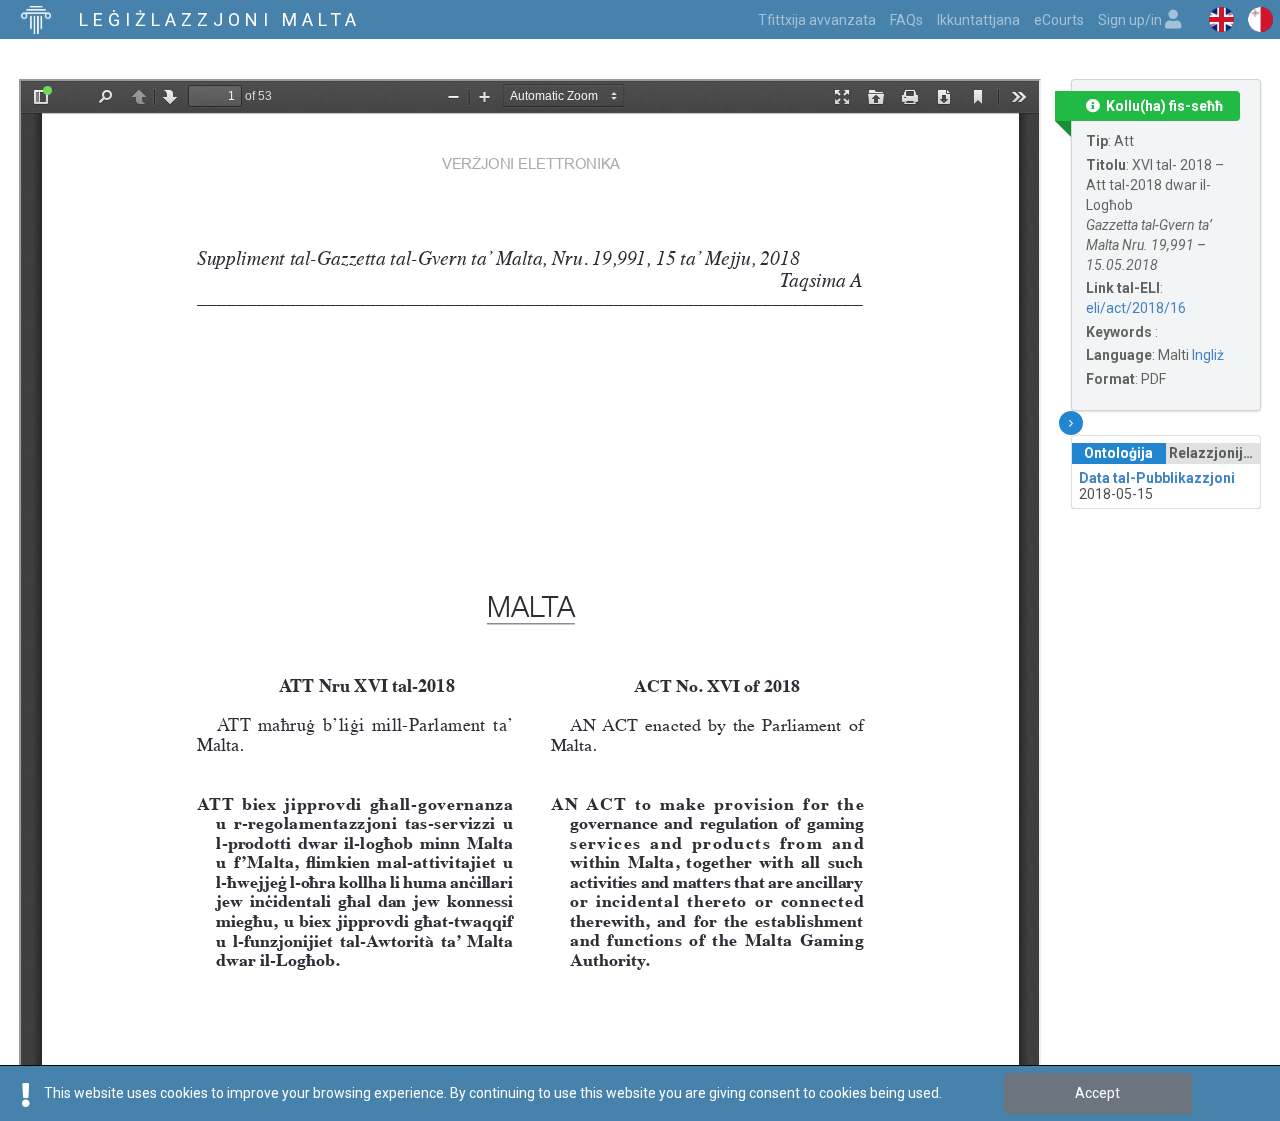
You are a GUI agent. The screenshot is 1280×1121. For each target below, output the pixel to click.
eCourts (1059, 20)
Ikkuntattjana (978, 20)
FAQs (906, 20)
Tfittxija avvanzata (817, 20)
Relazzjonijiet (1214, 453)
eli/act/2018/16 (1136, 308)
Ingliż (1208, 355)
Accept (1097, 1093)
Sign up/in (1131, 20)
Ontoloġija (1118, 453)
